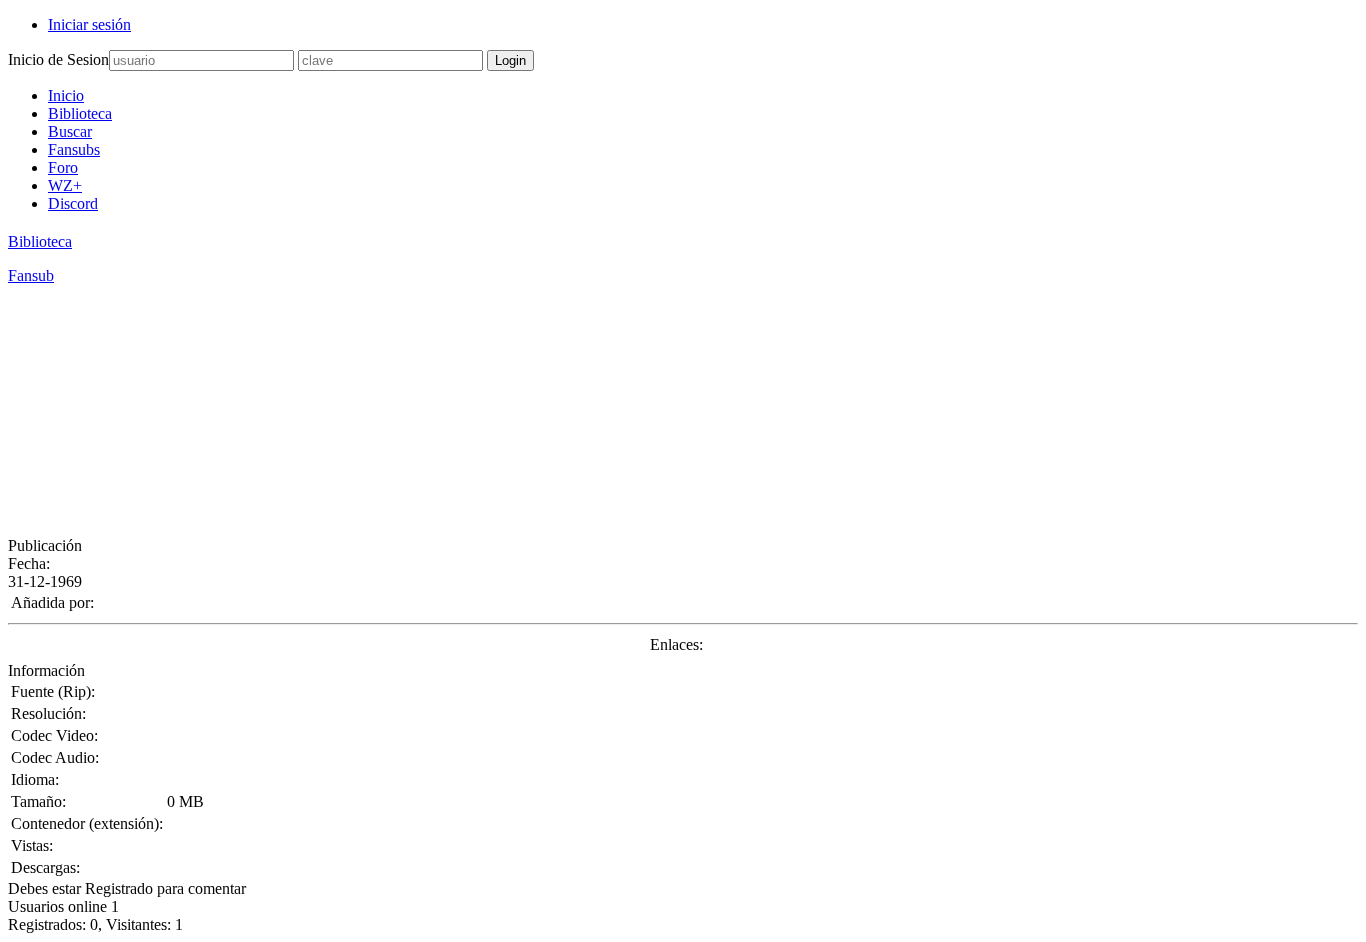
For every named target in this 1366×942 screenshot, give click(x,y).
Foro (63, 167)
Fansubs (74, 149)
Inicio (66, 95)
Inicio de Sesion (58, 59)
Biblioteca (80, 113)
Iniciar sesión (89, 24)
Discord (73, 203)
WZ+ (65, 185)
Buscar (70, 131)
